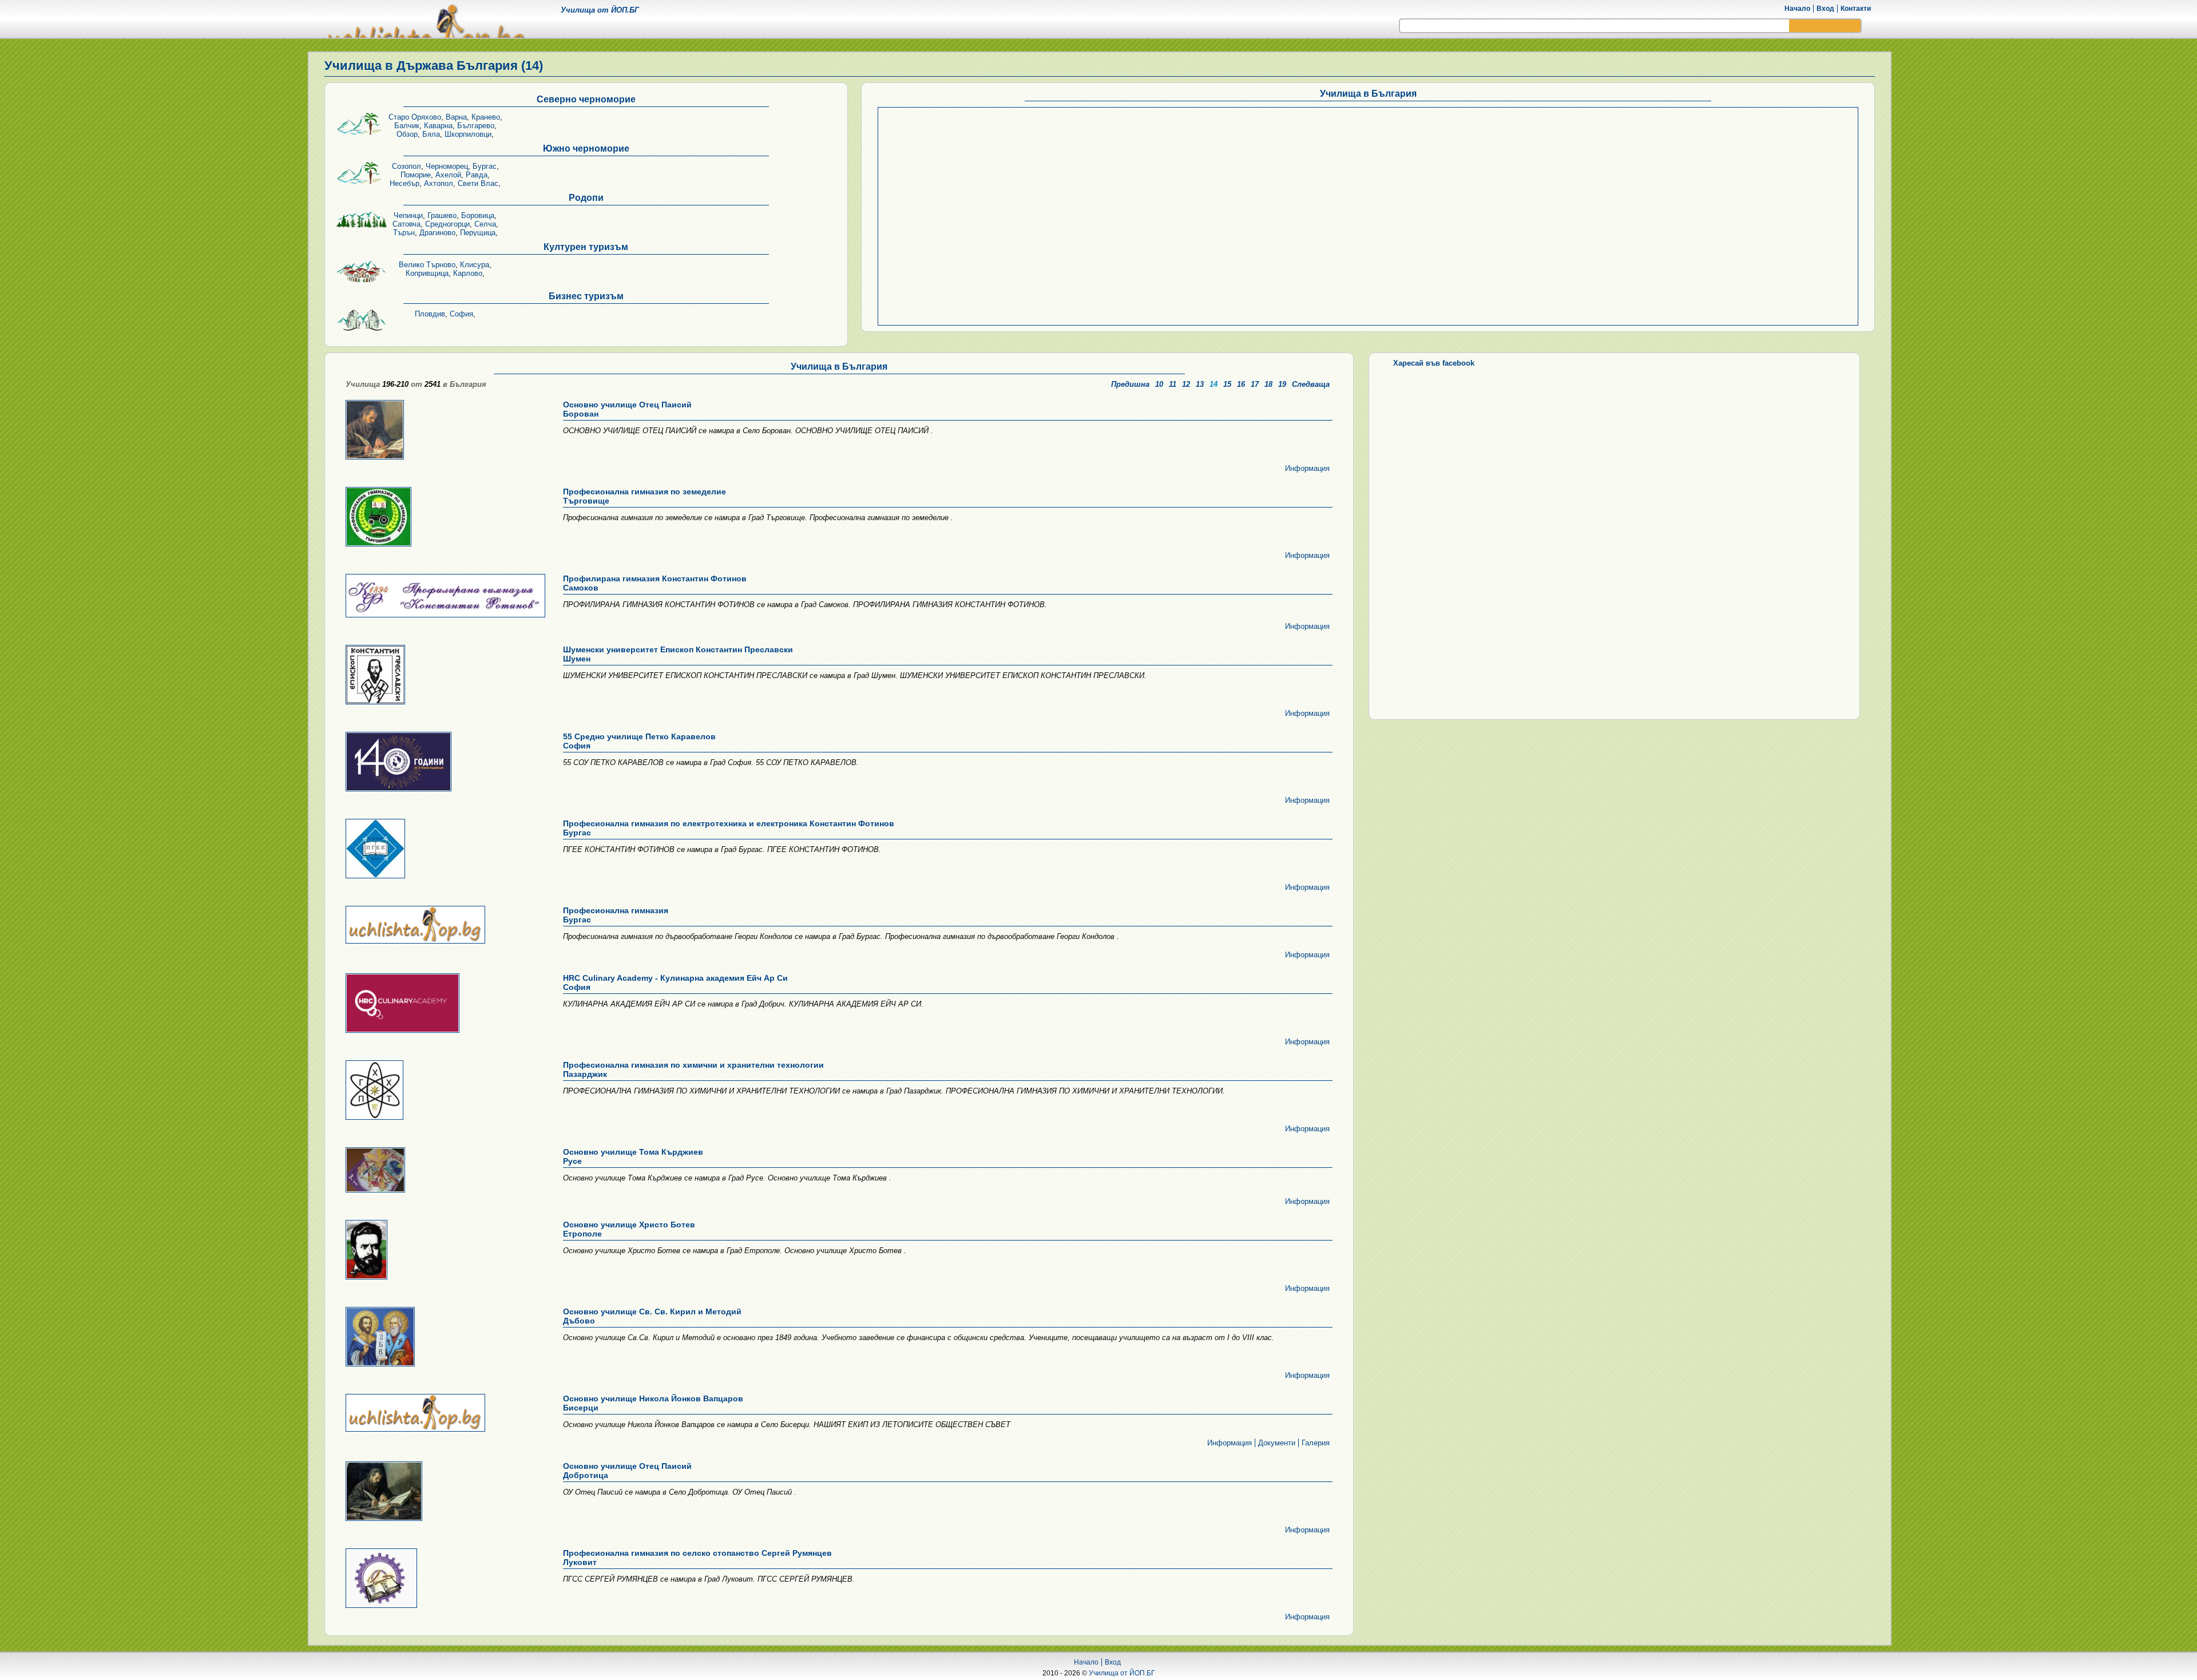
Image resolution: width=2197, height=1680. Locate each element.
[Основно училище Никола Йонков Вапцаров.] (444, 1414)
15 (1227, 384)
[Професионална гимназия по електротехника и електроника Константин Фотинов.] (444, 849)
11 (1173, 384)
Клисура (475, 265)
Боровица (478, 215)
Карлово (468, 273)
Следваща (1311, 384)
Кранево (486, 117)
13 (1200, 384)
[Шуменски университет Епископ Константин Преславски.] (444, 675)
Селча (485, 224)
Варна (456, 117)
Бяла (431, 134)
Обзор (407, 134)
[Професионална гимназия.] (444, 926)
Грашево (442, 215)
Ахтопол (439, 183)
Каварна (438, 126)
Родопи (586, 198)
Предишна (1130, 384)
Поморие (416, 175)
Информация (1307, 468)
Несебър (404, 183)
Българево (476, 126)
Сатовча (407, 224)
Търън (404, 233)
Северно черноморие (586, 99)
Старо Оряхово (415, 117)
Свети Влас (478, 183)
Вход (1825, 9)
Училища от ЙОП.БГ (1122, 1673)
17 (1255, 384)
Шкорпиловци (468, 134)
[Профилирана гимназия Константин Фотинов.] (444, 597)
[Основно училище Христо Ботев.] (444, 1251)
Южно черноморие (586, 148)
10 (1159, 384)
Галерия (1316, 1443)
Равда (477, 175)
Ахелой (448, 175)
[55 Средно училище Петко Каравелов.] (444, 762)
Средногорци (447, 224)
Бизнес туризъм (586, 296)
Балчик (407, 126)
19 (1282, 384)
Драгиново (437, 233)
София (461, 314)
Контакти (1856, 9)
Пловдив (430, 314)
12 (1186, 384)
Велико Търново (427, 265)
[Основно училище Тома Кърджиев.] (444, 1171)
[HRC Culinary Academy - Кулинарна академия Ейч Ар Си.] (444, 1004)
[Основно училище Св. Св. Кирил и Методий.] (444, 1338)
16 (1241, 384)
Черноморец (447, 166)
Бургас (485, 166)
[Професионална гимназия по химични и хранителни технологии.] (444, 1091)
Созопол (407, 166)
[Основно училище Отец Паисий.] (444, 431)
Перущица (478, 233)
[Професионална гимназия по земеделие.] (444, 518)
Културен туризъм (586, 247)
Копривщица (427, 273)
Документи (1277, 1443)
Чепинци (408, 215)
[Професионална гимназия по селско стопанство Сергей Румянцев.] (444, 1579)
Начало (1797, 9)
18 (1268, 384)
